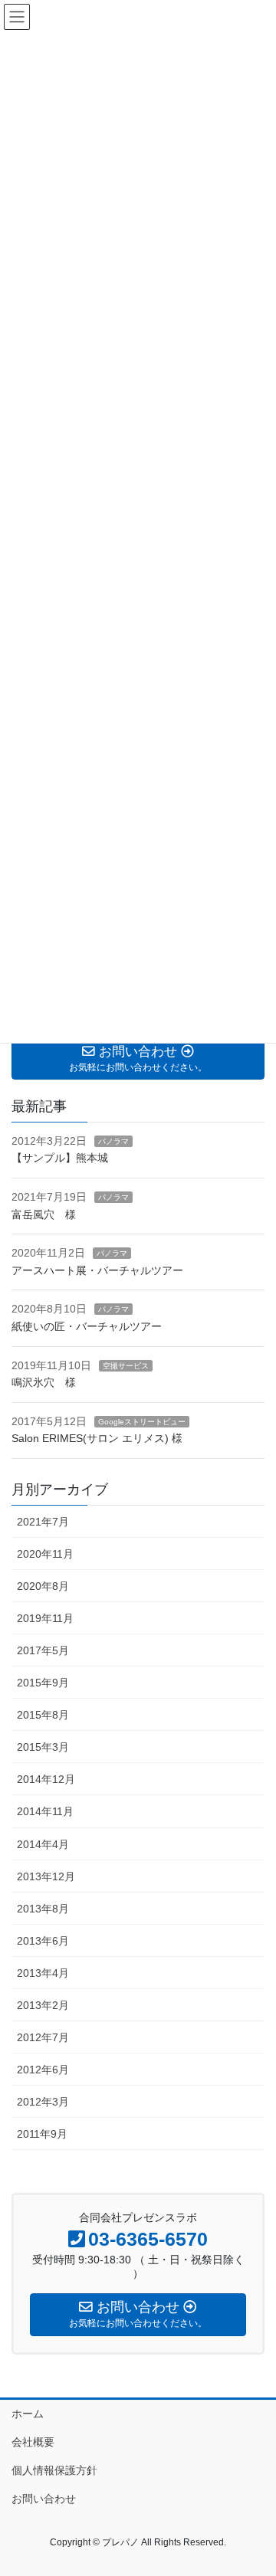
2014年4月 (43, 1844)
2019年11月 (45, 1618)
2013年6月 (43, 1941)
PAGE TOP (254, 2485)
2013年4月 (43, 1973)
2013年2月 (43, 2005)
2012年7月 (43, 2037)
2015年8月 (43, 1715)
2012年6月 (43, 2070)
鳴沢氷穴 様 (44, 1382)
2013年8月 (43, 1909)
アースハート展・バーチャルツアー (97, 1270)
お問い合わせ (44, 2499)
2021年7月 (43, 1522)
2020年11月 (45, 1554)
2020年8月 (43, 1586)
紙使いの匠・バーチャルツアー (87, 1326)
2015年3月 (43, 1747)
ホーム (28, 2414)
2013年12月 (46, 1876)
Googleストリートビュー (142, 1422)
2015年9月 (43, 1683)
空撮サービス (126, 1366)
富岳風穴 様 (44, 1214)
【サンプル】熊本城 (60, 1158)
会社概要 (33, 2442)
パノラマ (113, 1141)
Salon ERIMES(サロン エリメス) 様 (97, 1438)
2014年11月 (45, 1811)
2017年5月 (43, 1650)
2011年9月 (42, 2134)
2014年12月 (46, 1779)
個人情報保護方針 (54, 2470)
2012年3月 (43, 2102)
